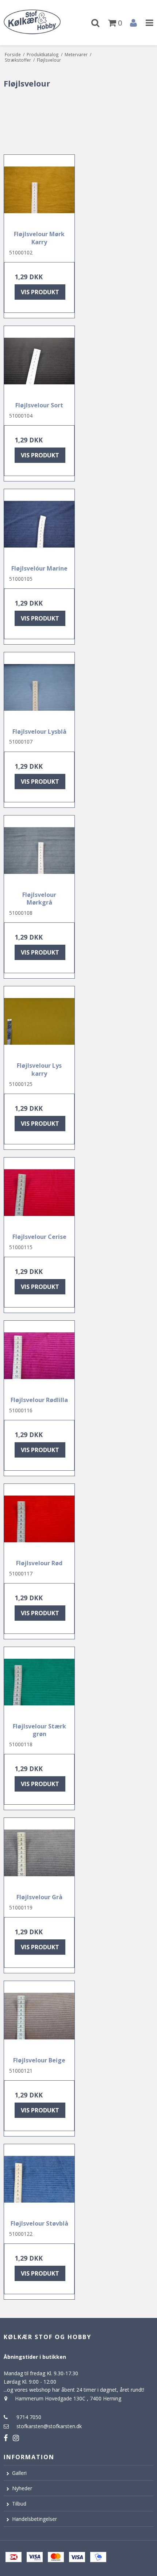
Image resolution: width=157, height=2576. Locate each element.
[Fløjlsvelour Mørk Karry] (39, 190)
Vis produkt (40, 292)
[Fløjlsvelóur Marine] (39, 524)
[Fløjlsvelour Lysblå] (39, 688)
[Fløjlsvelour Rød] (39, 1519)
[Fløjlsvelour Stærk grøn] (39, 1682)
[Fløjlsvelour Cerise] (39, 1193)
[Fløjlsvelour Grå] (39, 1853)
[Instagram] (16, 2438)
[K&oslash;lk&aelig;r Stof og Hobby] (39, 23)
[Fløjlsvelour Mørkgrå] (39, 851)
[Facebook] (6, 2438)
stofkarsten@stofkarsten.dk (49, 2426)
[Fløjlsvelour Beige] (39, 2016)
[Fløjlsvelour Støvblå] (39, 2179)
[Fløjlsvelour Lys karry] (39, 1022)
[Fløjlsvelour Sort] (39, 361)
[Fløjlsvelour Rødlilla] (39, 1356)
